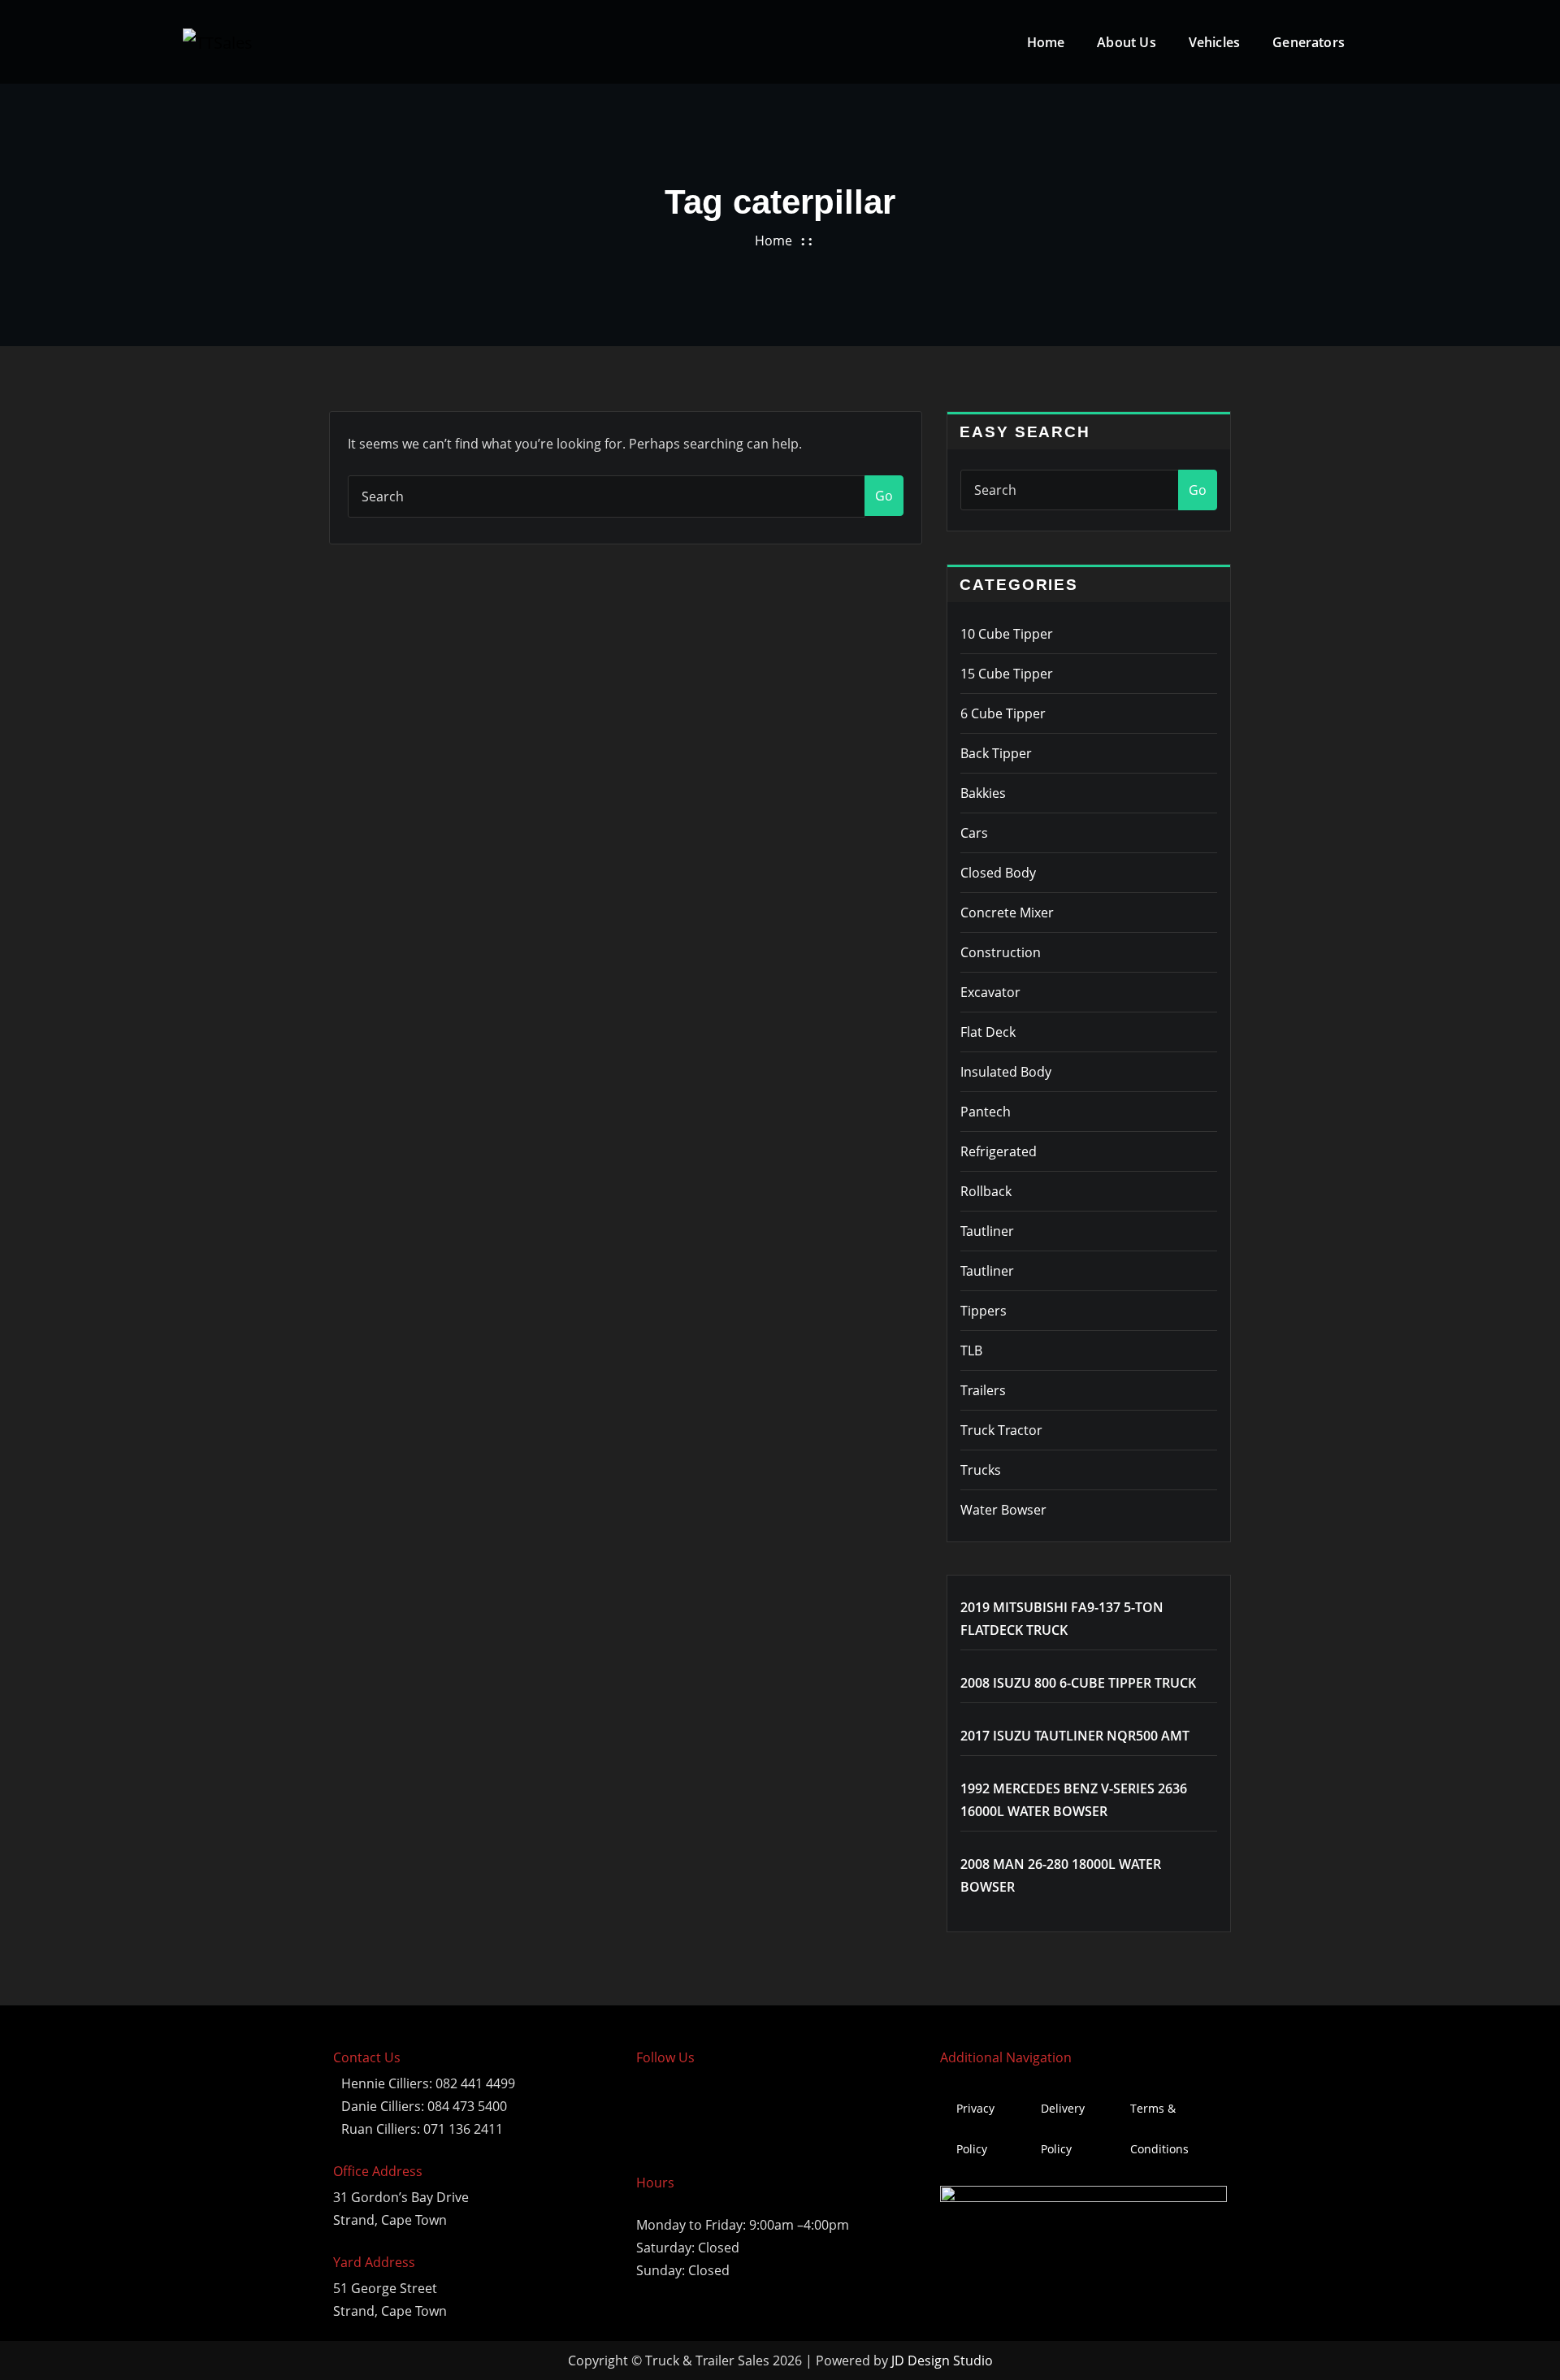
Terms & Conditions (1159, 2129)
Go (884, 496)
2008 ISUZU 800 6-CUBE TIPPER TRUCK (1078, 1683)
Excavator (990, 992)
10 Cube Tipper (1007, 634)
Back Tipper (996, 753)
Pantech (986, 1112)
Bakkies (983, 793)
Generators (1309, 42)
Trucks (981, 1470)
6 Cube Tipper (1003, 713)
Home (1046, 42)
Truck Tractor (1001, 1430)
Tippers (984, 1311)
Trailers (983, 1390)
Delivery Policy (1063, 2129)
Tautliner (987, 1231)
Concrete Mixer (1007, 913)
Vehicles (1214, 42)
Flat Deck (988, 1032)
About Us (1126, 42)
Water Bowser (1003, 1510)
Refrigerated (999, 1151)
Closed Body (998, 873)
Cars (974, 833)
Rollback (986, 1191)
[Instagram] (704, 2109)
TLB (971, 1350)
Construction (1001, 952)
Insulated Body (1006, 1072)
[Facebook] (656, 2109)
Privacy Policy (975, 2129)
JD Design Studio (942, 2360)
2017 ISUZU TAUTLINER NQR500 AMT (1075, 1736)
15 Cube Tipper (1007, 674)
